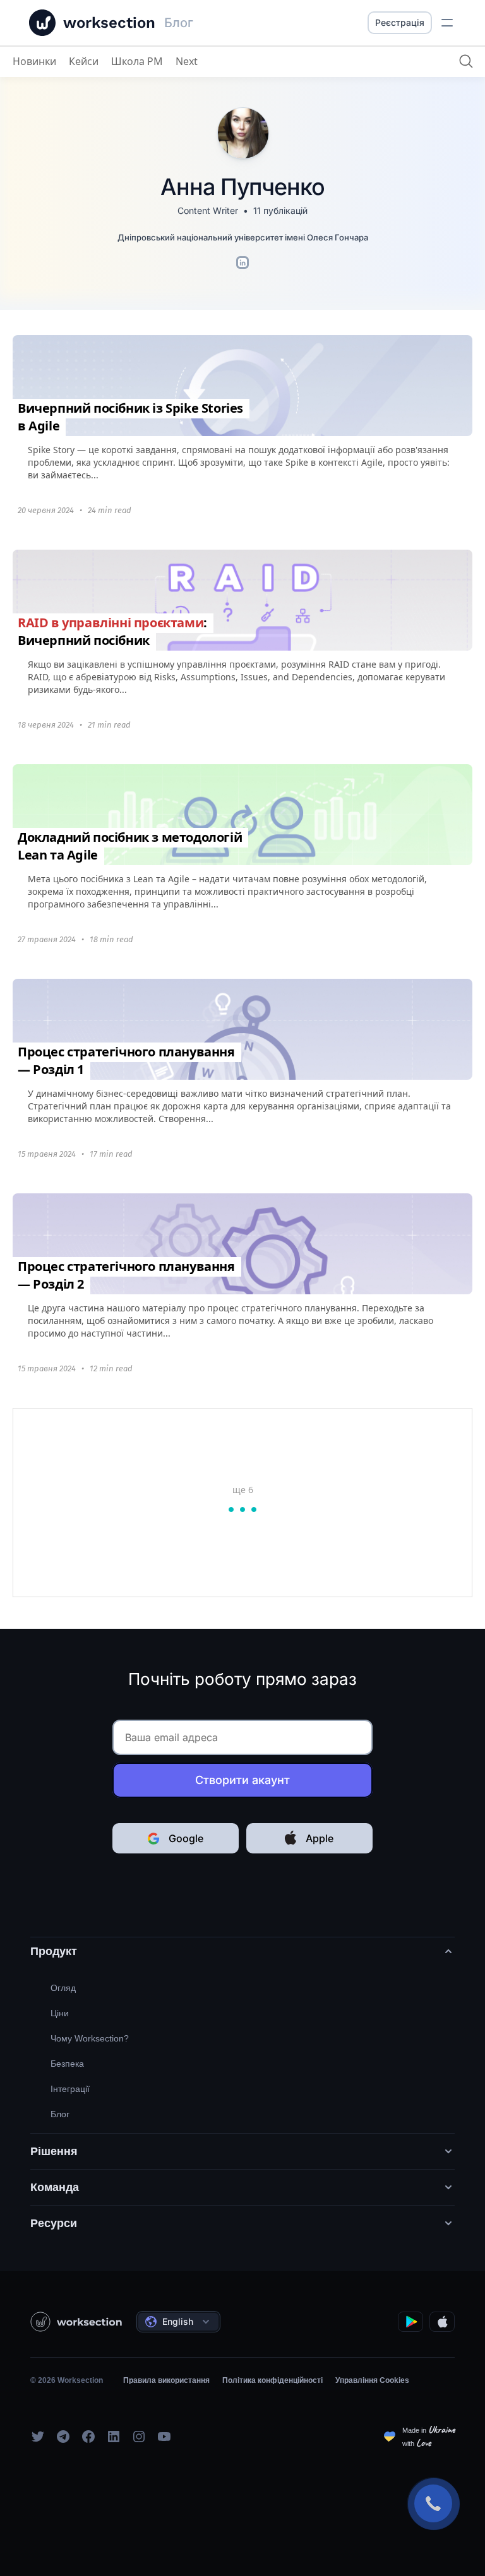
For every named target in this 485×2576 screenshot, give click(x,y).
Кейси (84, 61)
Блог (60, 2114)
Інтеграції (70, 2089)
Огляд (63, 1988)
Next (187, 61)
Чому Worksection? (90, 2038)
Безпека (67, 2064)
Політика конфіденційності (272, 2380)
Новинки (34, 61)
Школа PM (137, 61)
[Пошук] (466, 61)
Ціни (60, 2013)
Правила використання (166, 2380)
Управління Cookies (372, 2380)
